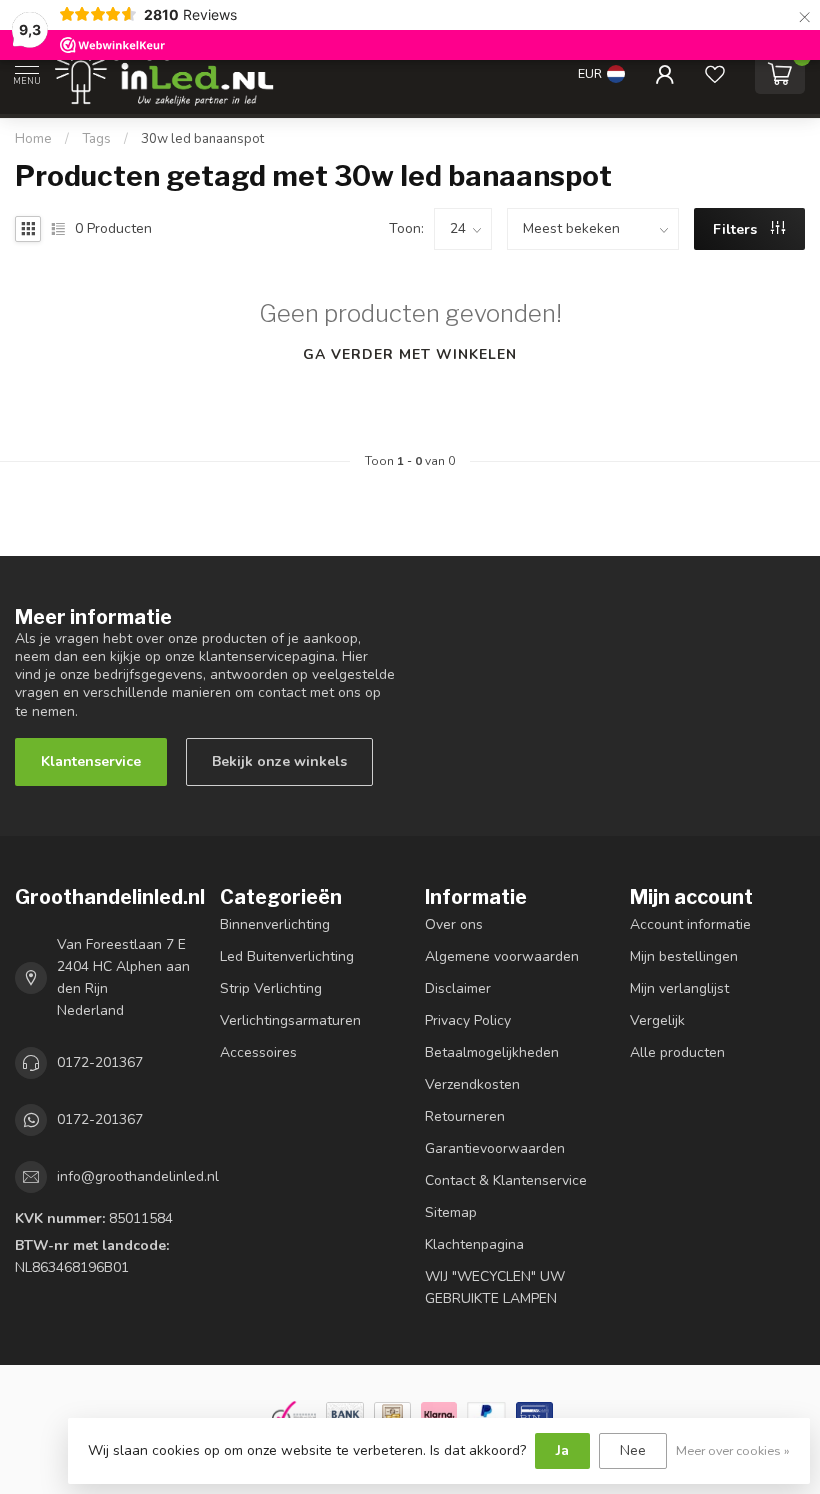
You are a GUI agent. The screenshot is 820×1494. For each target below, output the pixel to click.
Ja (562, 1450)
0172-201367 (100, 1062)
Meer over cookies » (733, 1450)
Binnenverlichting (275, 924)
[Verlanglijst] (715, 74)
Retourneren (465, 1116)
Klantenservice (91, 761)
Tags (96, 139)
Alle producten (677, 1052)
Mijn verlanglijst (679, 988)
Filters (737, 229)
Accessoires (258, 1052)
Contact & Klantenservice (506, 1180)
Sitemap (451, 1212)
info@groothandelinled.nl (138, 1176)
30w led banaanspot (202, 139)
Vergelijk (657, 1020)
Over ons (454, 924)
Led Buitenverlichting (287, 956)
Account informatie (690, 924)
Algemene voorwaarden (502, 956)
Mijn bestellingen (684, 956)
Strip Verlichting (271, 988)
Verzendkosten (472, 1084)
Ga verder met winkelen (410, 354)
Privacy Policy (468, 1020)
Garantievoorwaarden (495, 1148)
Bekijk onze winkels (279, 761)
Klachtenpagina (474, 1244)
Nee (633, 1450)
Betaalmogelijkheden (492, 1052)
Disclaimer (458, 988)
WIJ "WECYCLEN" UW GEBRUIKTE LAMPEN (495, 1287)
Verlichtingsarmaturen (290, 1020)
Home (33, 139)
